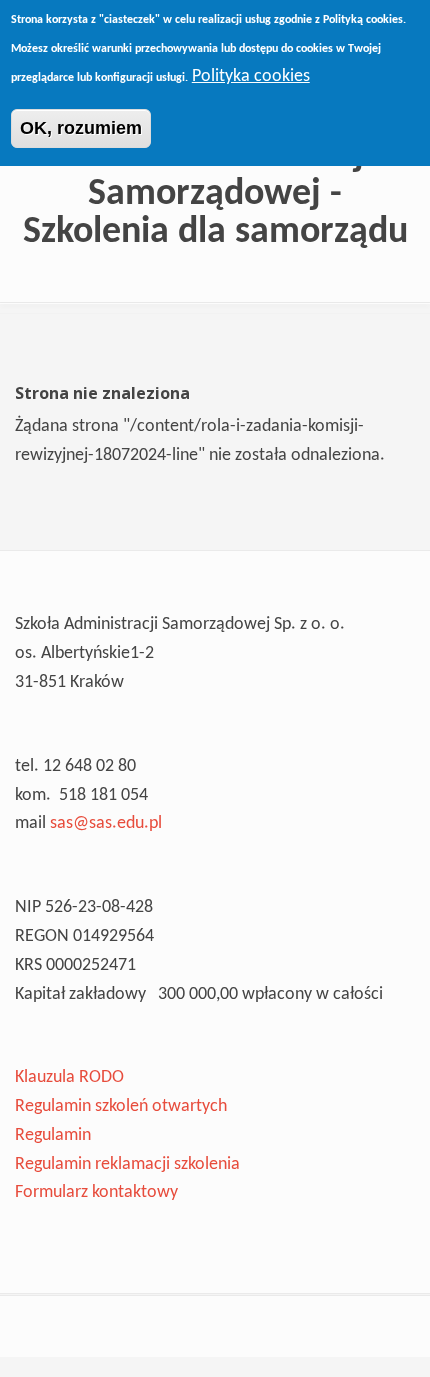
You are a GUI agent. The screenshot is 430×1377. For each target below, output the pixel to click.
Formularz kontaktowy (96, 1192)
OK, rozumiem (81, 128)
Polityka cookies (251, 76)
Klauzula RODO (69, 1077)
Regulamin (53, 1135)
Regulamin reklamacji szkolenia (127, 1164)
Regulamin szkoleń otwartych (121, 1106)
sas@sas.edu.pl (106, 823)
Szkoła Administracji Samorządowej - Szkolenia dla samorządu (215, 195)
